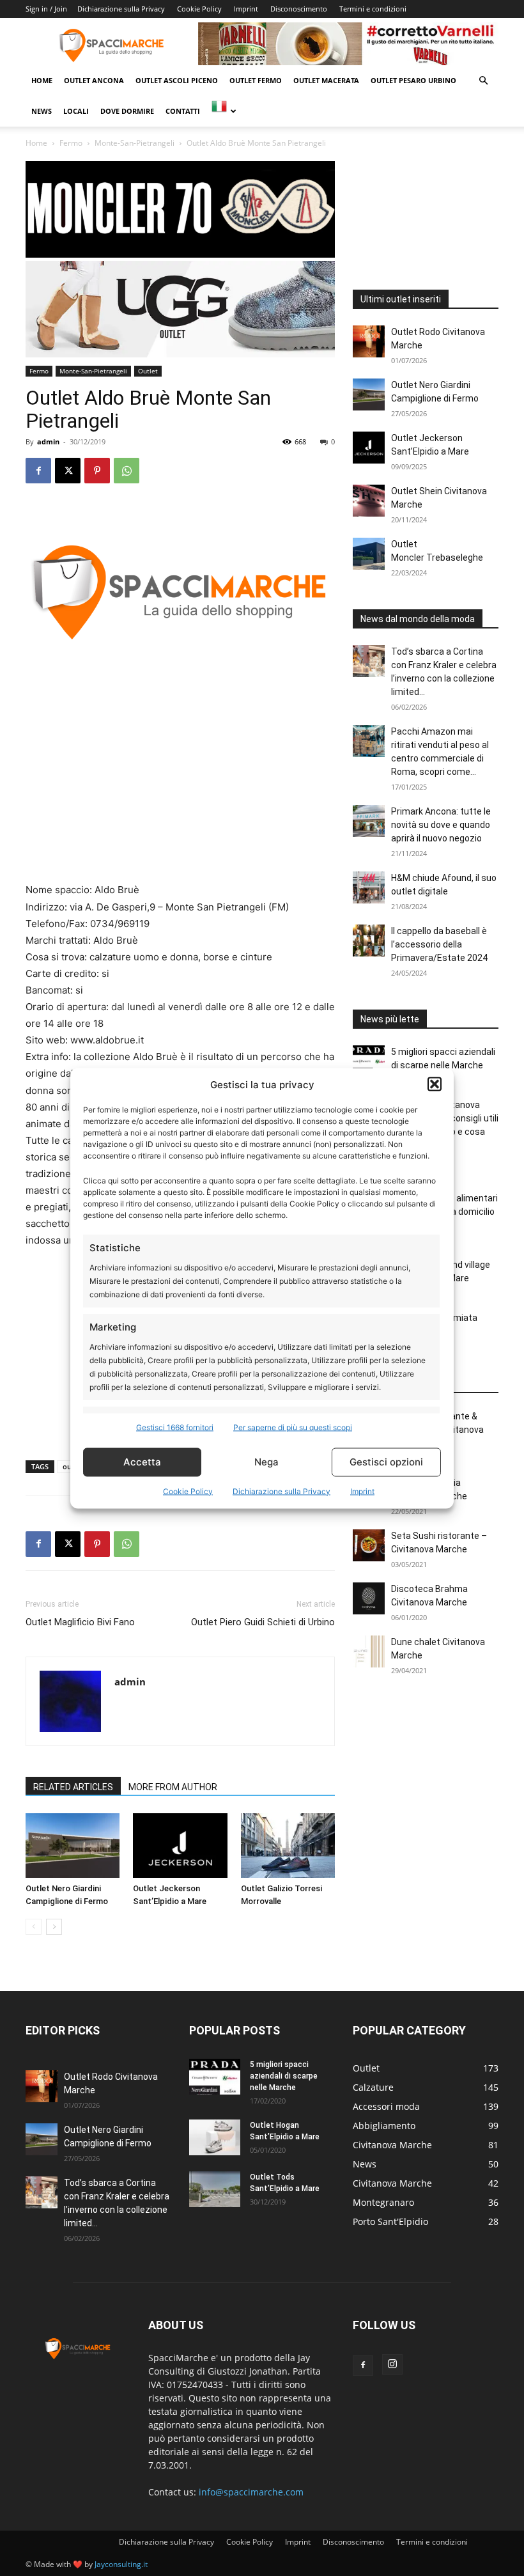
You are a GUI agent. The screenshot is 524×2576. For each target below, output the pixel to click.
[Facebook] (38, 471)
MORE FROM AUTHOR (173, 1787)
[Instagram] (392, 2364)
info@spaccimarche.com (251, 2492)
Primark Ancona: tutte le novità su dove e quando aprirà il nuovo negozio (441, 825)
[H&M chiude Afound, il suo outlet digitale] (369, 887)
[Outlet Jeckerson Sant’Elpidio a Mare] (180, 1846)
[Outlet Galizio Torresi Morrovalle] (288, 1846)
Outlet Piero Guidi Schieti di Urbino (263, 1622)
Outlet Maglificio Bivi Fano (80, 1622)
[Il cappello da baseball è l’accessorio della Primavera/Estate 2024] (369, 941)
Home (42, 80)
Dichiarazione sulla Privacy (281, 1491)
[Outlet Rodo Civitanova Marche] (369, 341)
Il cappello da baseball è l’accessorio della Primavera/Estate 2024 (439, 944)
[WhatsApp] (127, 471)
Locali (76, 111)
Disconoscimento (299, 9)
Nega (266, 1462)
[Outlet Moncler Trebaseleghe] (369, 554)
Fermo (71, 143)
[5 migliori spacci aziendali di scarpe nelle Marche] (369, 1061)
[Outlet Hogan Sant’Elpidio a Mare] (215, 2137)
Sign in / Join (46, 9)
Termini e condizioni (373, 9)
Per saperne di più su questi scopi (293, 1427)
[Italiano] (223, 111)
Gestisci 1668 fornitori (175, 1427)
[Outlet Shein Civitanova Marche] (369, 501)
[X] (68, 471)
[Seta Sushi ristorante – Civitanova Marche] (369, 1545)
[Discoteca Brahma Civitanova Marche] (369, 1598)
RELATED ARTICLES (73, 1787)
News (42, 111)
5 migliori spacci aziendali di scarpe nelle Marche (284, 2076)
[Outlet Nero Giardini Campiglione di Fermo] (73, 1846)
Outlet (148, 371)
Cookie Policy (188, 1491)
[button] (435, 1084)
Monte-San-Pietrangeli (135, 143)
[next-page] (54, 1927)
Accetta (142, 1462)
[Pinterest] (97, 471)
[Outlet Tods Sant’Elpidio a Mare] (215, 2189)
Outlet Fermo (256, 80)
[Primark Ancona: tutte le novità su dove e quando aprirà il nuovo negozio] (369, 821)
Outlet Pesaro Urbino (413, 80)
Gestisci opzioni (386, 1462)
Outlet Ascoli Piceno (177, 80)
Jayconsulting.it (121, 2564)
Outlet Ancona (94, 80)
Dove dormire (127, 111)
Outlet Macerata (326, 80)
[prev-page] (34, 1927)
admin (48, 441)
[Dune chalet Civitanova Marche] (369, 1651)
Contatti (183, 111)
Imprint (362, 1491)
